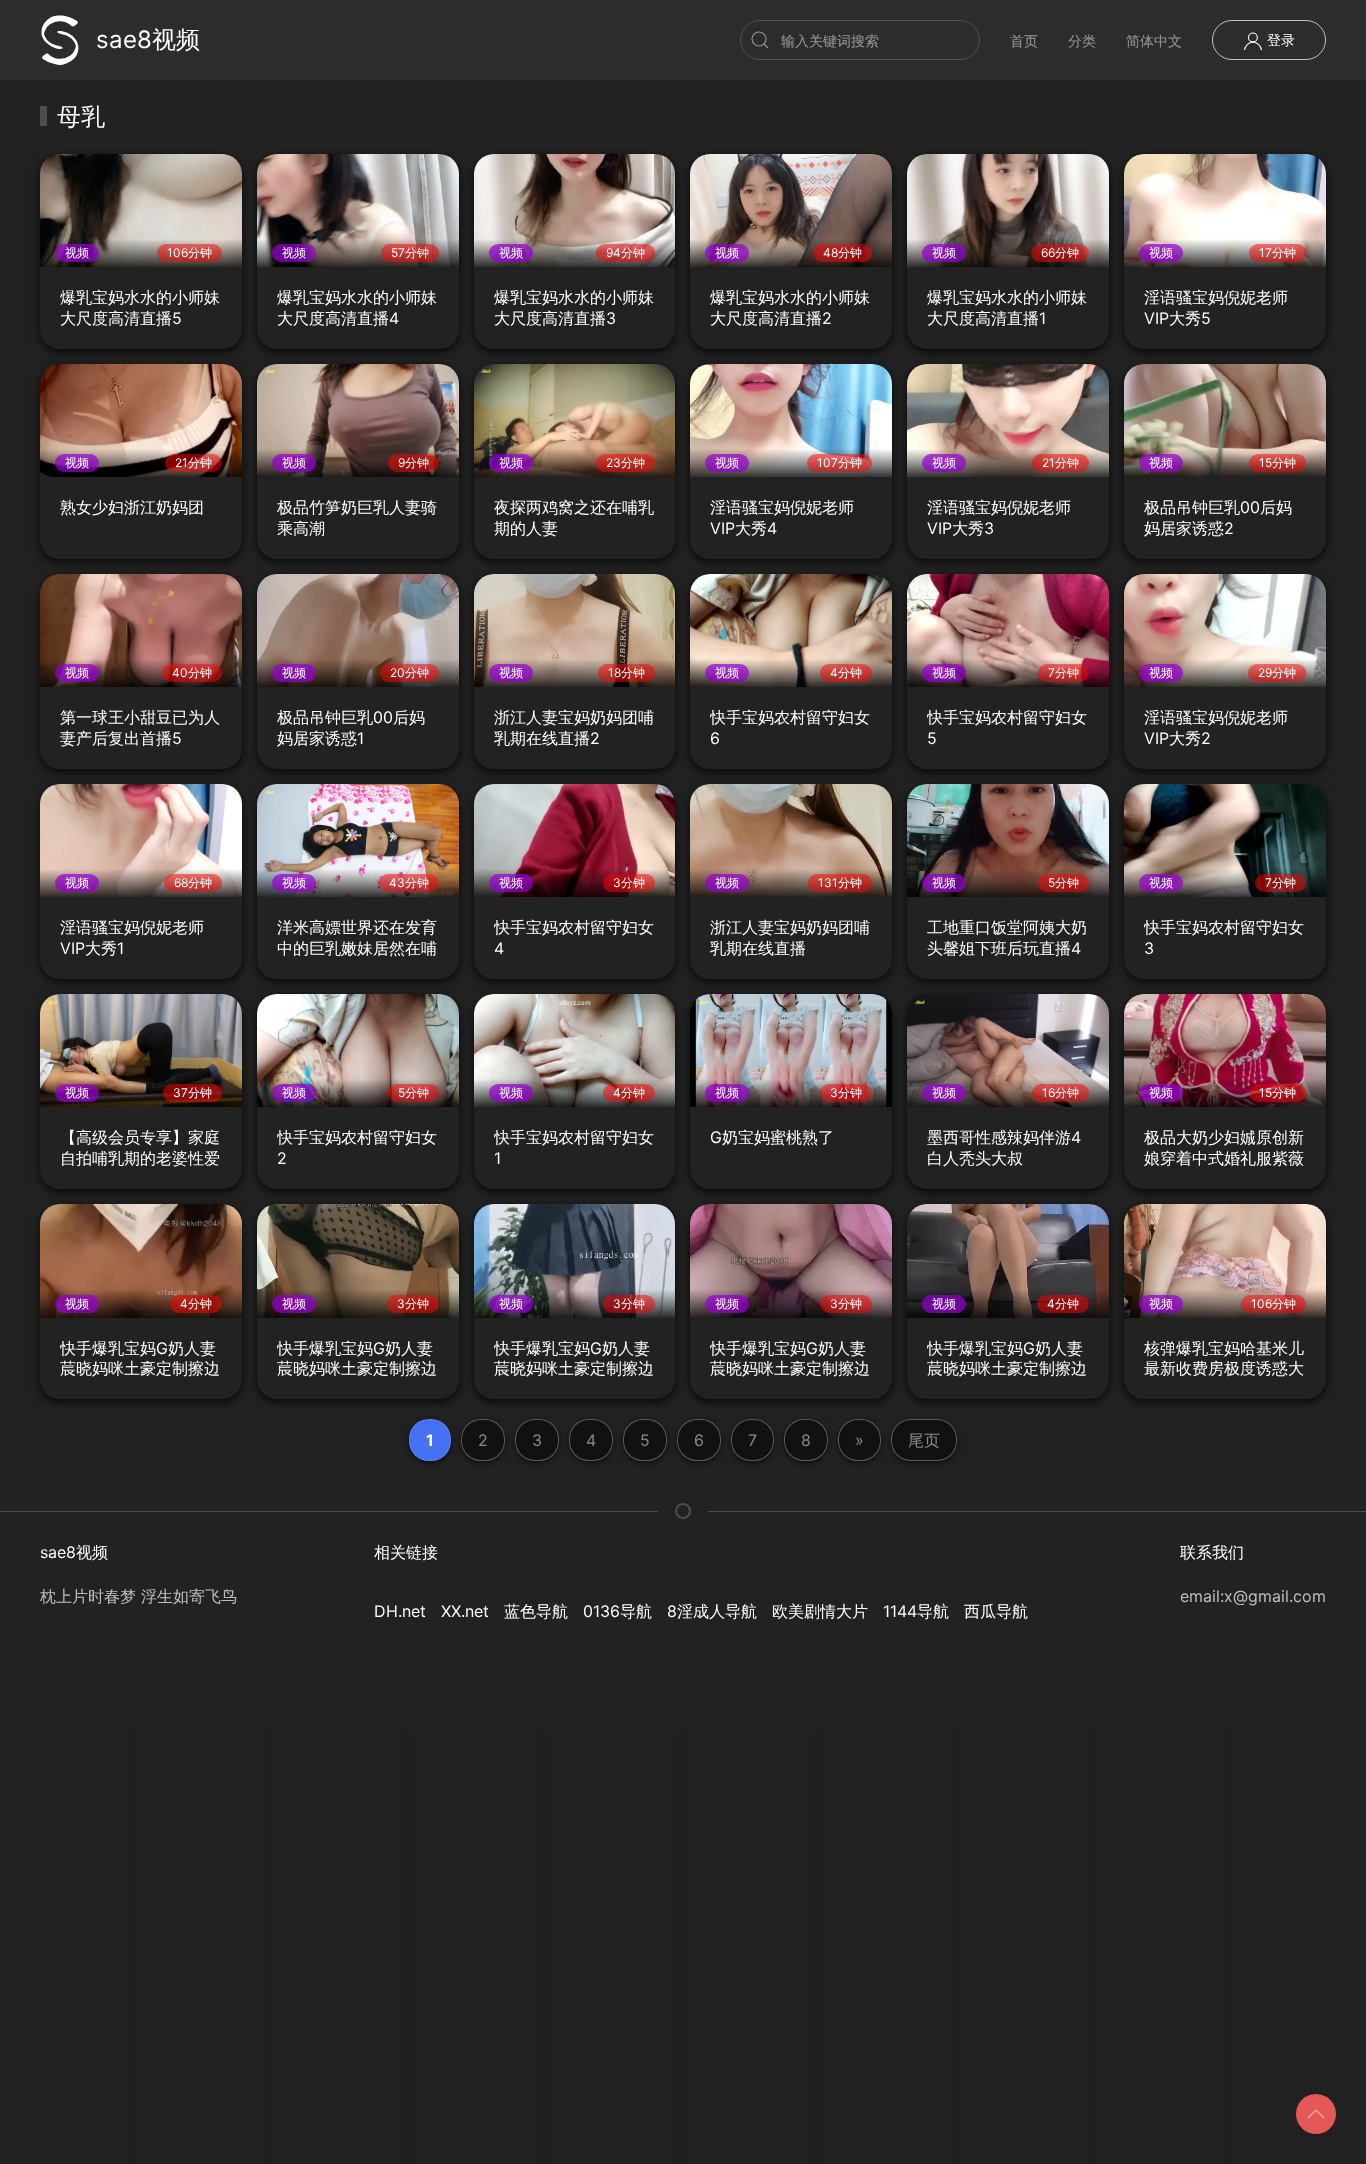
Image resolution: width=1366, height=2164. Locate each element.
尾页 (924, 1440)
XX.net (465, 1611)
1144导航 (916, 1611)
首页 (1024, 40)
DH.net (400, 1611)
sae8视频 (148, 39)
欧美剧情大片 (820, 1611)
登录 (1279, 39)
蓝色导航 (536, 1611)
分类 (1082, 40)
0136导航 (617, 1611)
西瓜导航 (996, 1611)
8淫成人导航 (712, 1611)
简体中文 (1154, 40)
